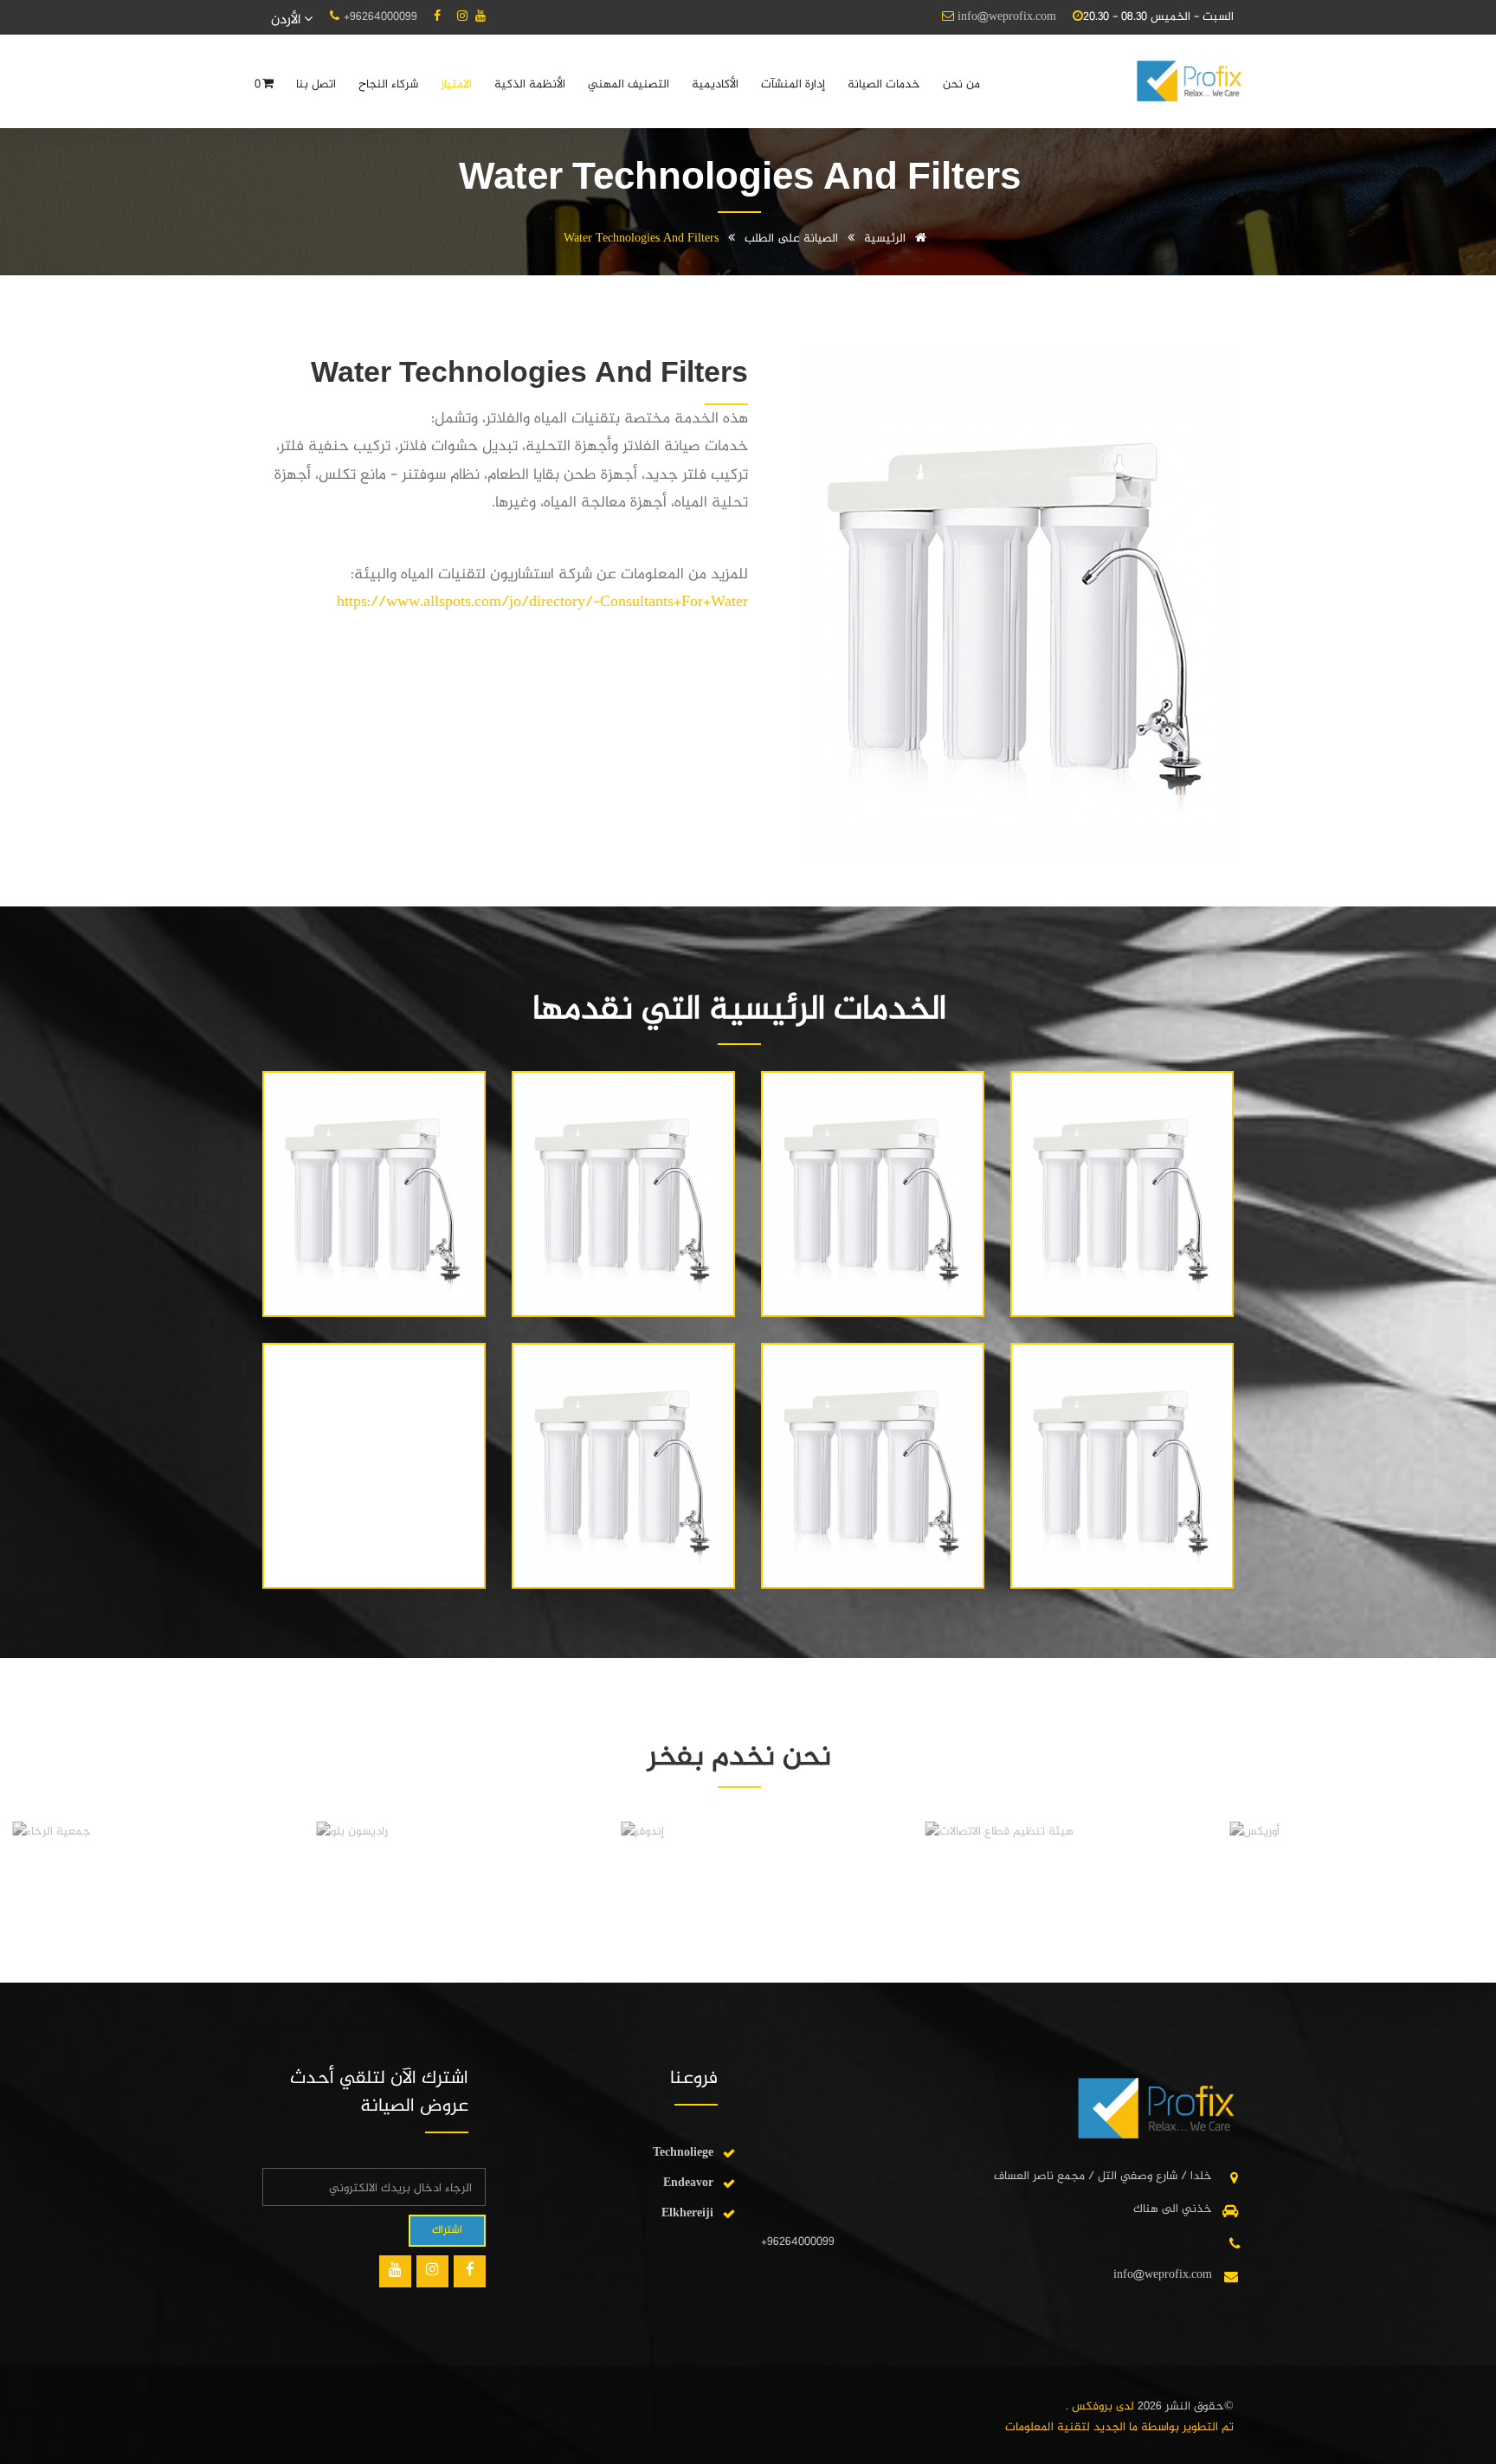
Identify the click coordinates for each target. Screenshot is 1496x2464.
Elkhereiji (687, 2213)
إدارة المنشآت (793, 84)
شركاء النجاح (388, 84)
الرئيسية (887, 239)
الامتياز (456, 84)
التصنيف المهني (629, 84)
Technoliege (683, 2153)
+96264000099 (380, 17)
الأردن (287, 20)
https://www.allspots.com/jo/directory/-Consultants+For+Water (542, 603)
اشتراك (447, 2230)
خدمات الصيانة (884, 84)
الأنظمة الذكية (530, 84)
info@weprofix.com (1007, 17)
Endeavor (688, 2183)
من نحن (961, 84)
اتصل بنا (316, 84)
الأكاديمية (715, 84)
